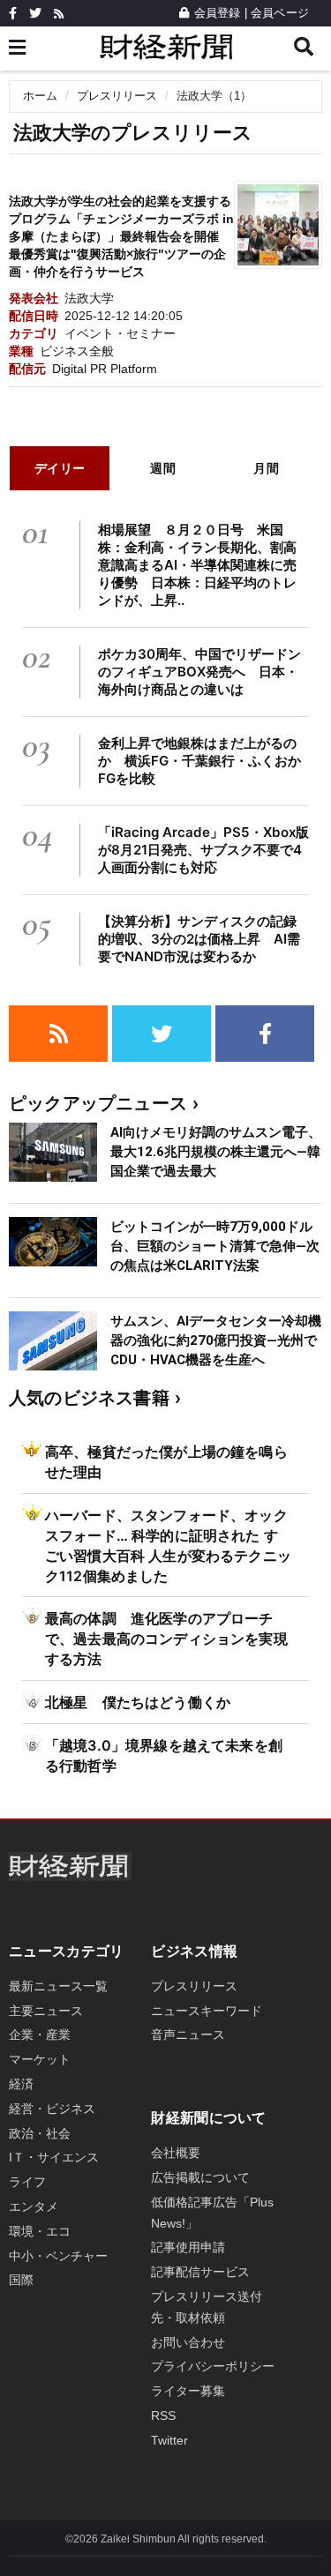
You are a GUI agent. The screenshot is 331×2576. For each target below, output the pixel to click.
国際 (21, 2280)
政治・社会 (40, 2133)
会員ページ (280, 13)
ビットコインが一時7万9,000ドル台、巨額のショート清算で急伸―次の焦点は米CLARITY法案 (215, 1246)
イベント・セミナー (120, 333)
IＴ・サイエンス (54, 2157)
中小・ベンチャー (58, 2256)
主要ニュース (46, 2011)
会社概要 (176, 2153)
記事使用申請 (188, 2247)
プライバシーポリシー (213, 2366)
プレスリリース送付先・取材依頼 (207, 2307)
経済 (21, 2084)
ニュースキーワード (207, 2011)
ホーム (40, 96)
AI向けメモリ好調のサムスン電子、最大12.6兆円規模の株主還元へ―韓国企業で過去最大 (216, 1152)
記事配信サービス (200, 2272)
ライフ (27, 2182)
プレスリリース (117, 96)
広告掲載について (200, 2177)
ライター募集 (188, 2391)
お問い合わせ (188, 2342)
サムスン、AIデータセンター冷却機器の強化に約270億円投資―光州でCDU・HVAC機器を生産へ (216, 1340)
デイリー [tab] (60, 468)
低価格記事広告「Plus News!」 (212, 2213)
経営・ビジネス (52, 2109)
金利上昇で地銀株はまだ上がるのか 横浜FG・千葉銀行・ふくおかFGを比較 (199, 761)
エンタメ (34, 2206)
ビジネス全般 (77, 351)
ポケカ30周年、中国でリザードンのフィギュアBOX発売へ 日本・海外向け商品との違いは (199, 672)
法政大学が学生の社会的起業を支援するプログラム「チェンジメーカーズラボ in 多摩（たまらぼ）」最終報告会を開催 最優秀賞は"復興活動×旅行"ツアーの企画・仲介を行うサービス (121, 236)
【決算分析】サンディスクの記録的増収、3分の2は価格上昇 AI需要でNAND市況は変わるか (199, 939)
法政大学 (89, 298)
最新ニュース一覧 (58, 1986)
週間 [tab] (163, 468)
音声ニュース (188, 2035)
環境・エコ (40, 2231)
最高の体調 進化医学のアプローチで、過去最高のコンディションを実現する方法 (166, 1639)
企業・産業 (40, 2035)
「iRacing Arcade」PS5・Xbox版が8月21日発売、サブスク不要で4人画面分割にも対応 (203, 850)
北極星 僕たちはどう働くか (138, 1702)
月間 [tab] (266, 468)
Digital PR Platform (105, 369)
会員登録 (217, 13)
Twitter (169, 2440)
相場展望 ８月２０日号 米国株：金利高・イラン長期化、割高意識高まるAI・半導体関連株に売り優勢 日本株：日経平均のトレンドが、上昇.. (197, 565)
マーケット (40, 2059)
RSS (163, 2415)
